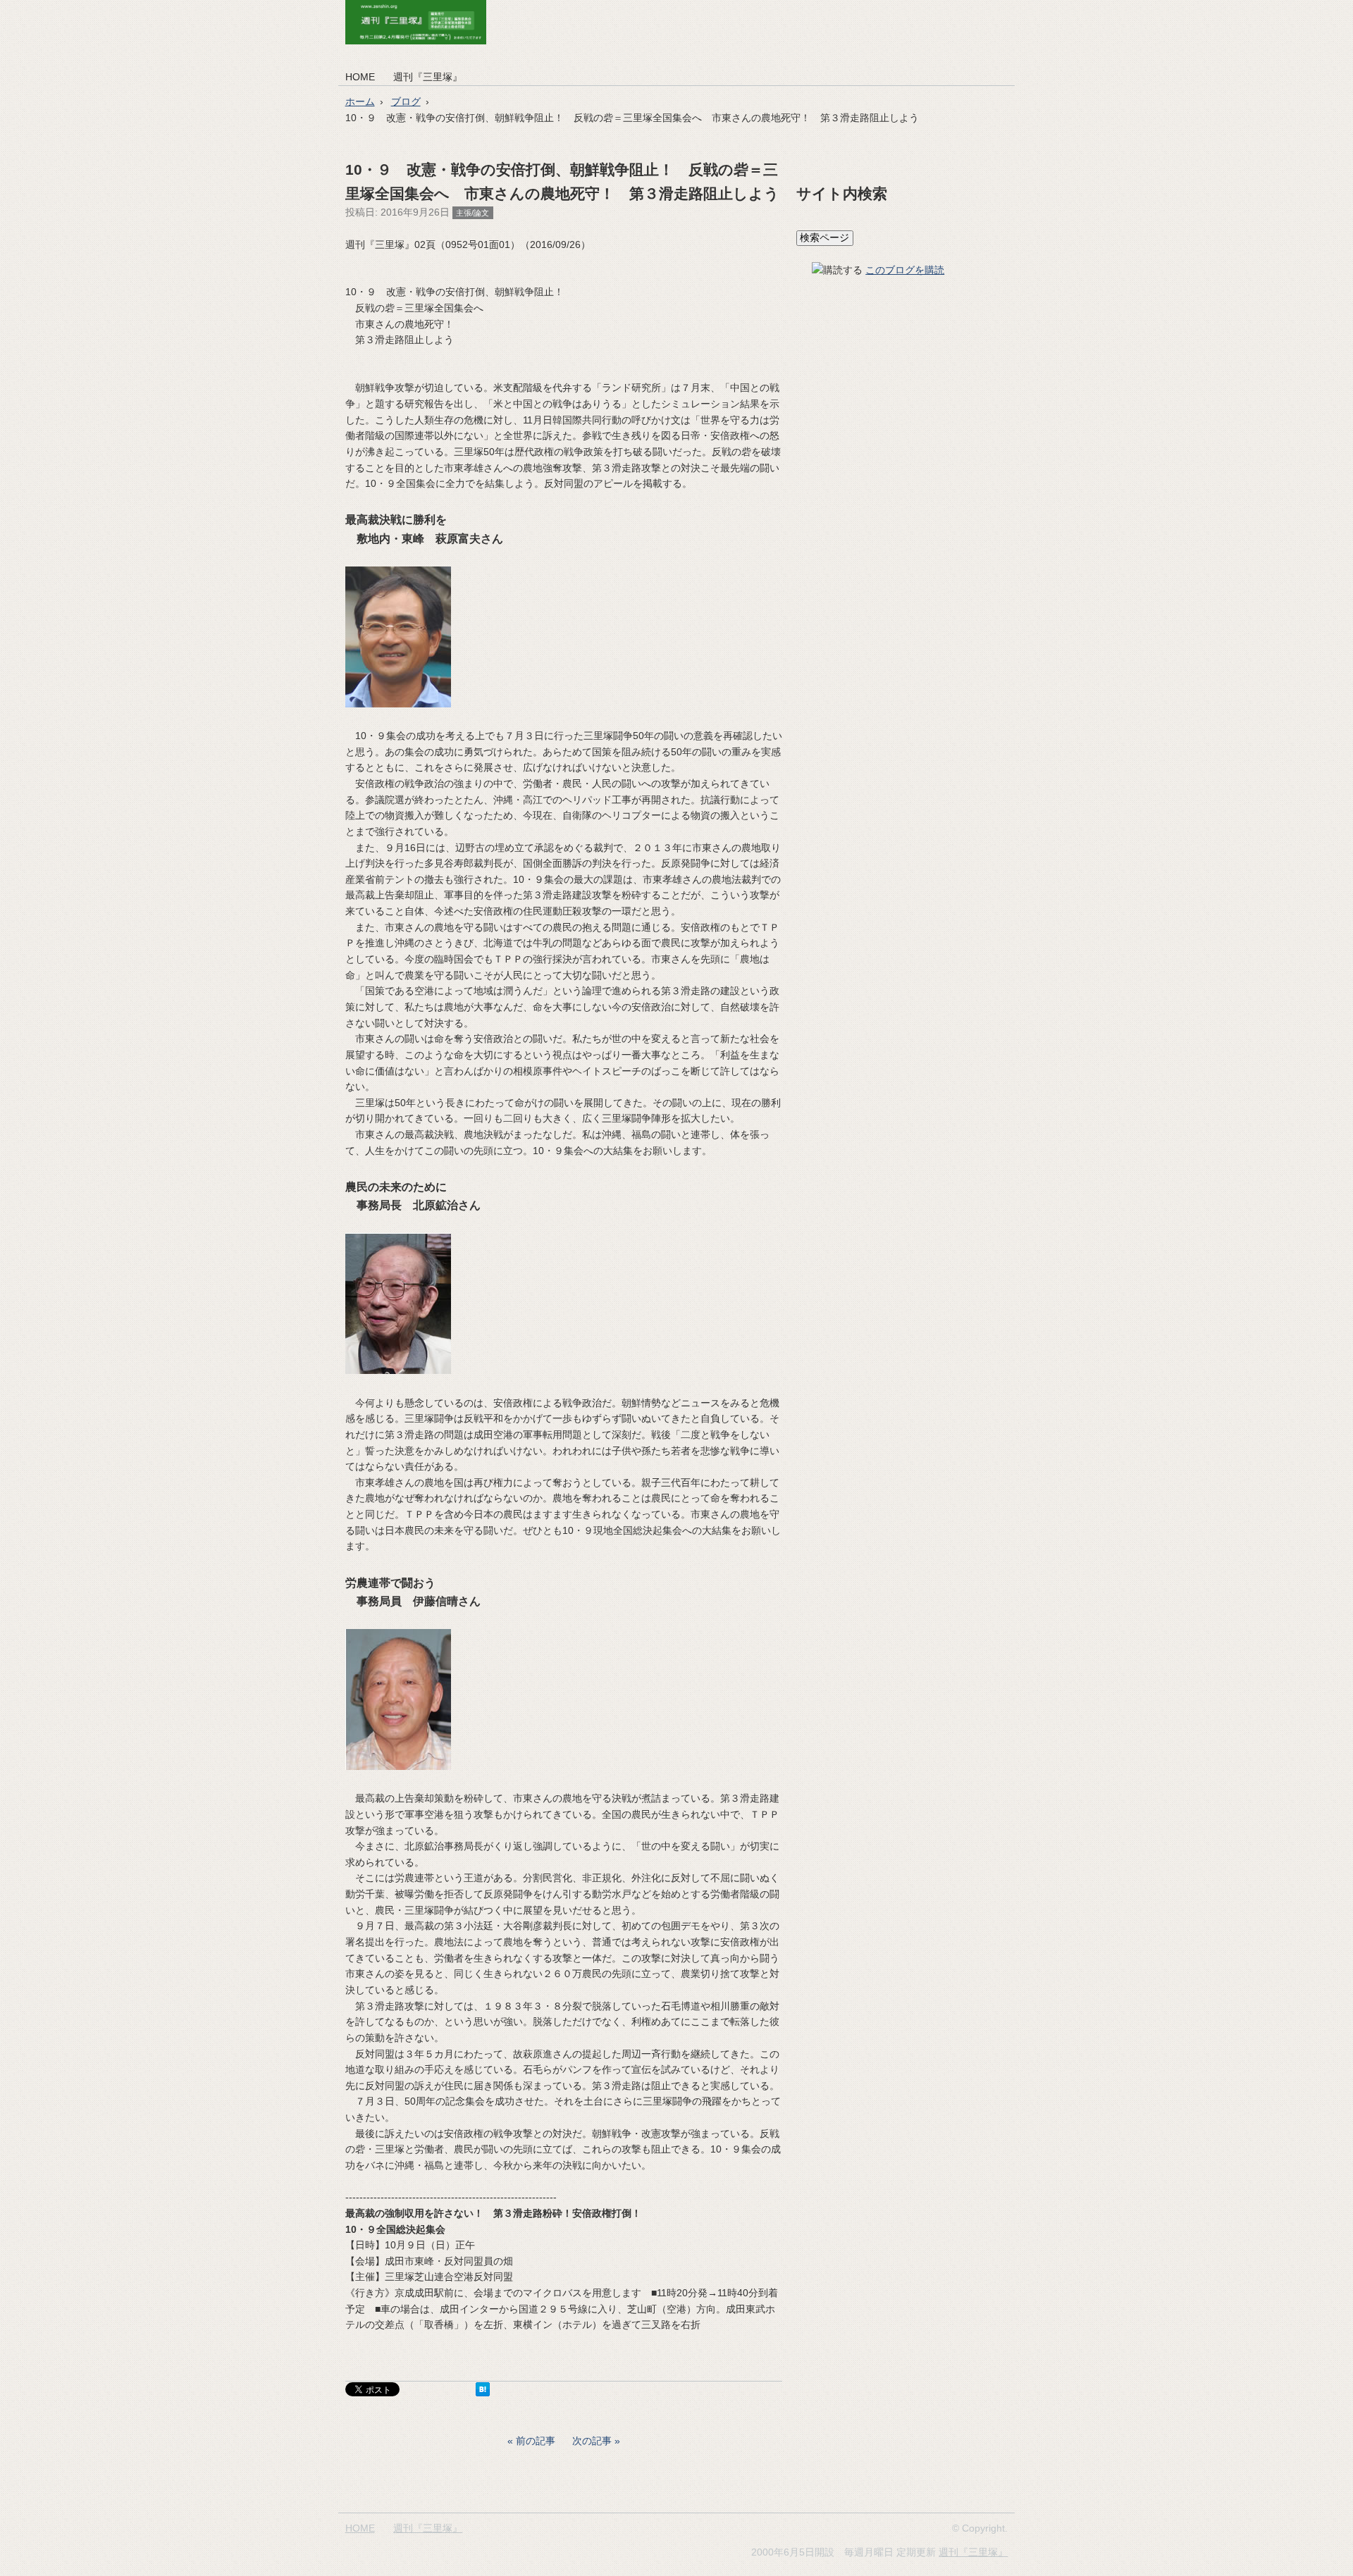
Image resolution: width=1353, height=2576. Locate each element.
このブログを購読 (905, 270)
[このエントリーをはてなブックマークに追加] (483, 2393)
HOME (360, 77)
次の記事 (592, 2441)
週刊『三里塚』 (428, 77)
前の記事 (536, 2441)
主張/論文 (472, 213)
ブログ (406, 101)
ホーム (360, 101)
